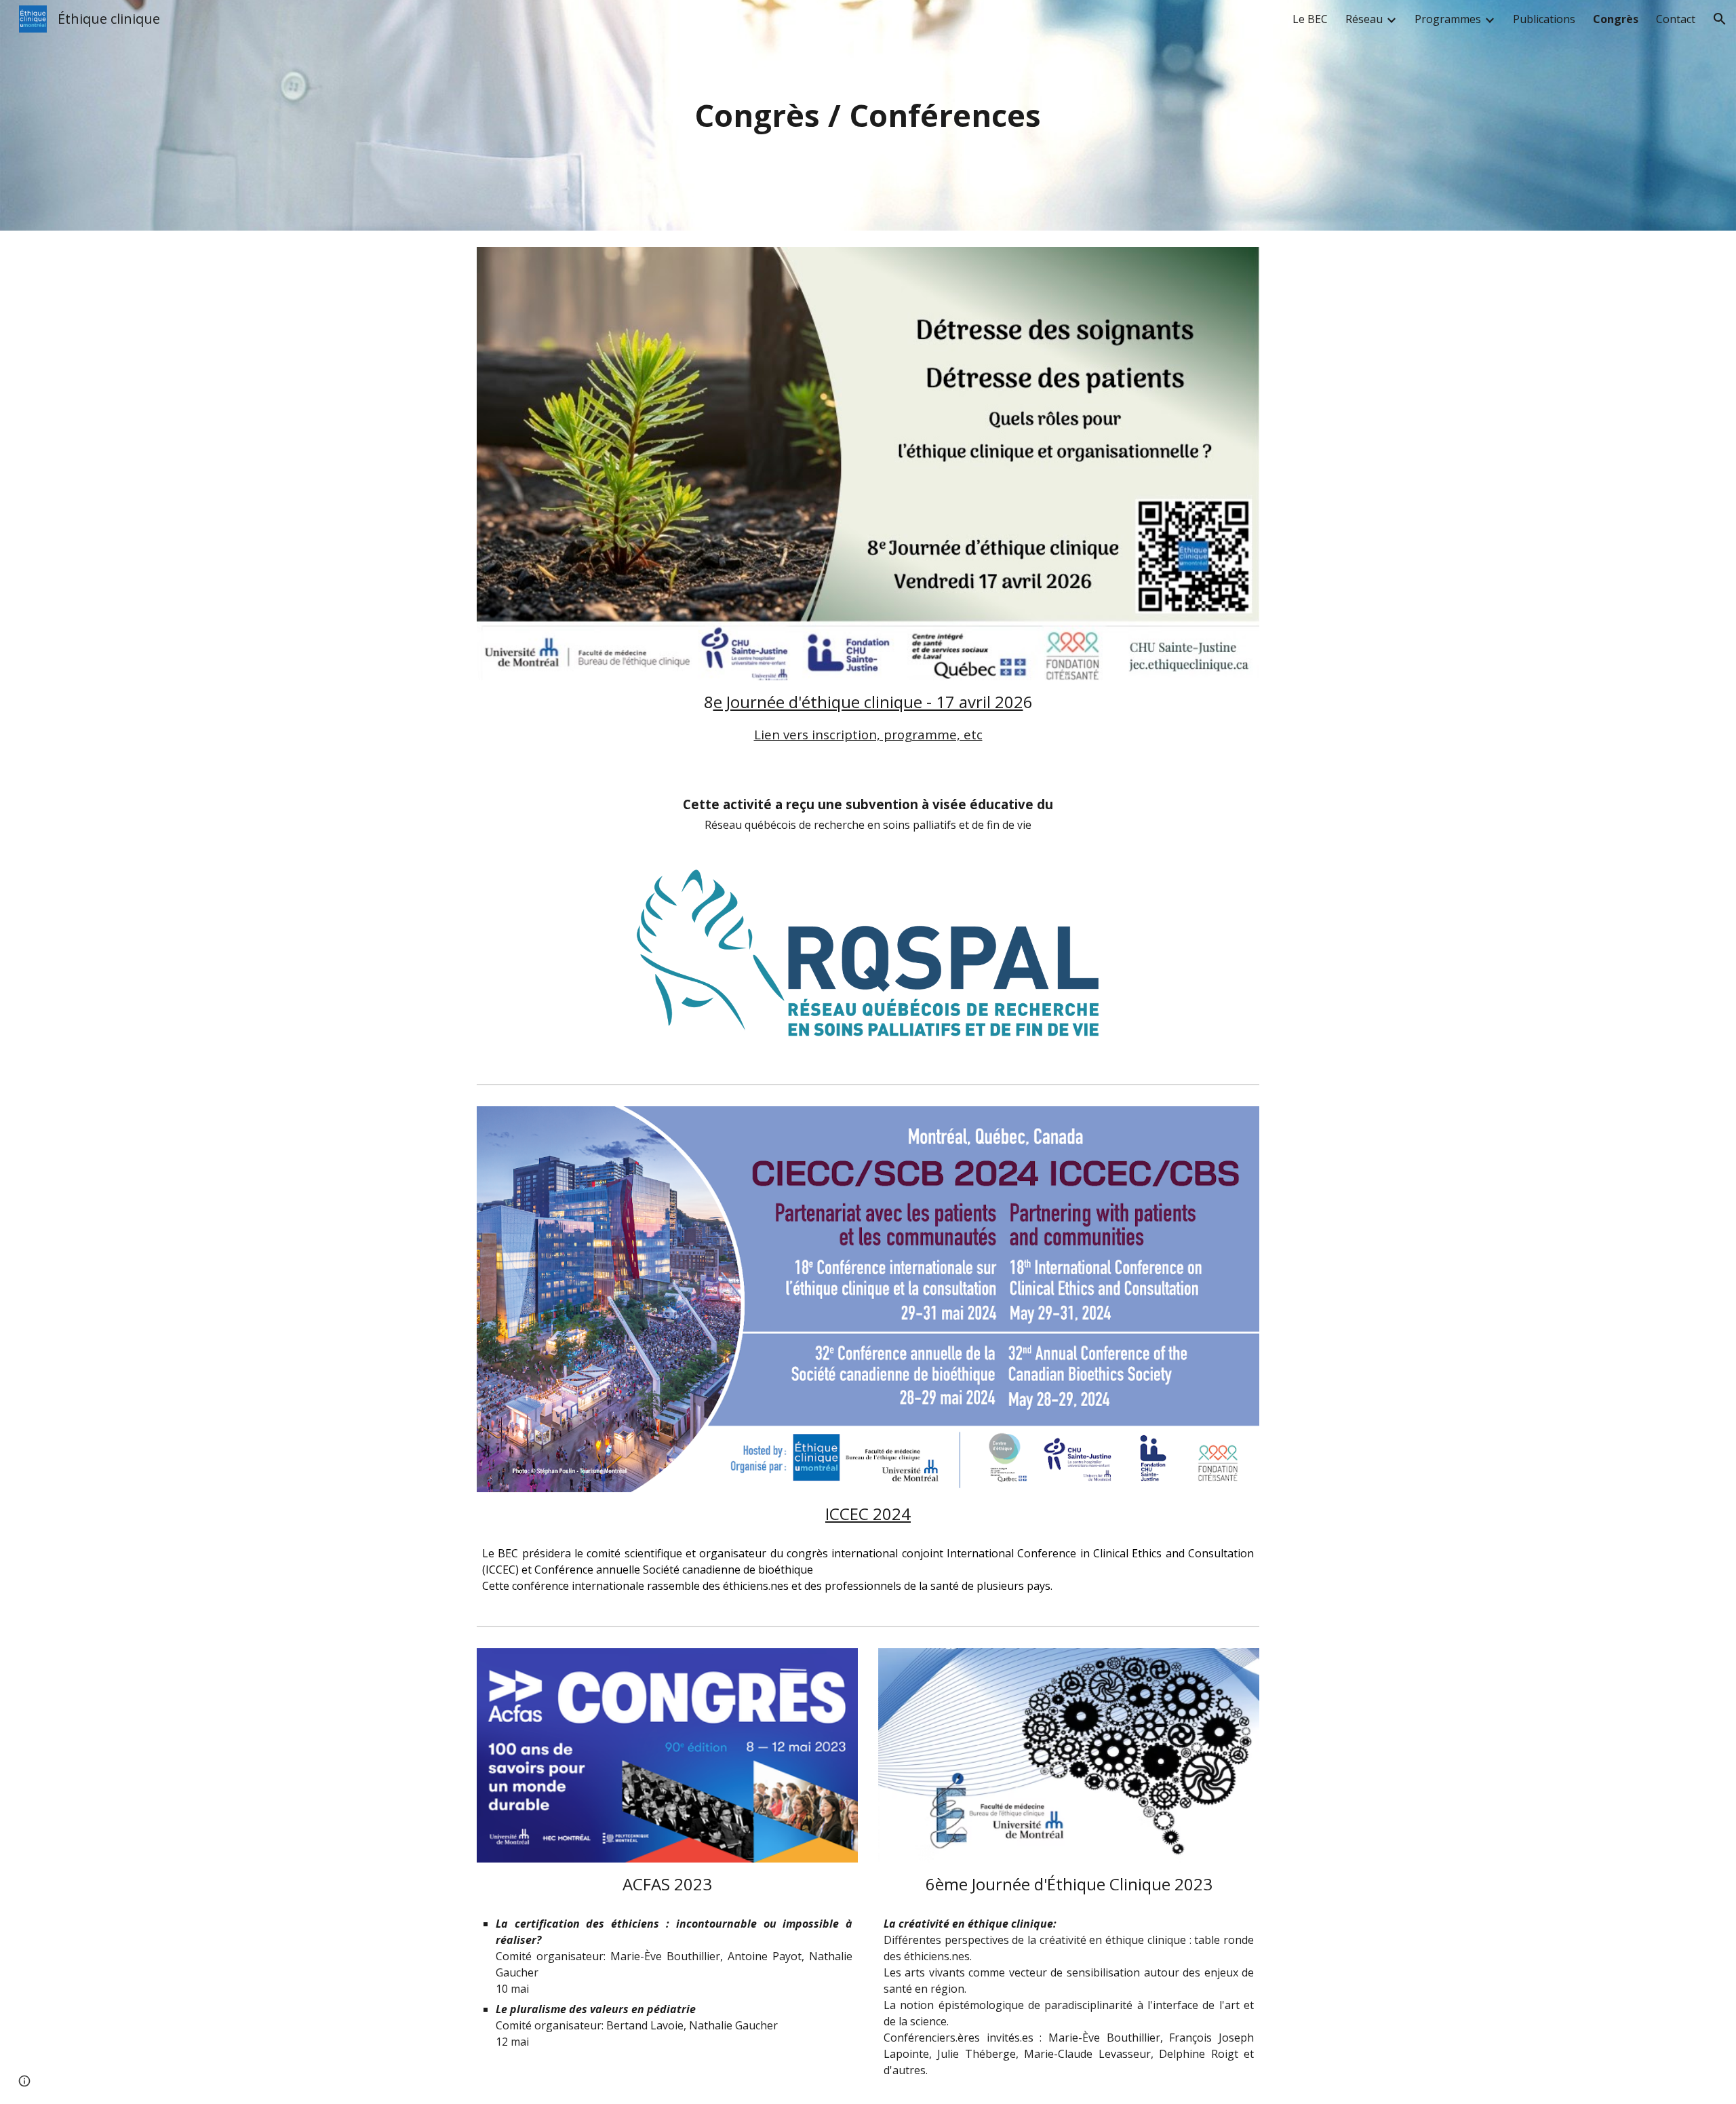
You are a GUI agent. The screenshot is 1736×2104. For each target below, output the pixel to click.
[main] (868, 116)
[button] (1720, 19)
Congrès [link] (1616, 19)
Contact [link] (1676, 19)
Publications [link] (1544, 19)
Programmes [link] (1448, 19)
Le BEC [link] (1310, 19)
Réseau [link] (1364, 19)
